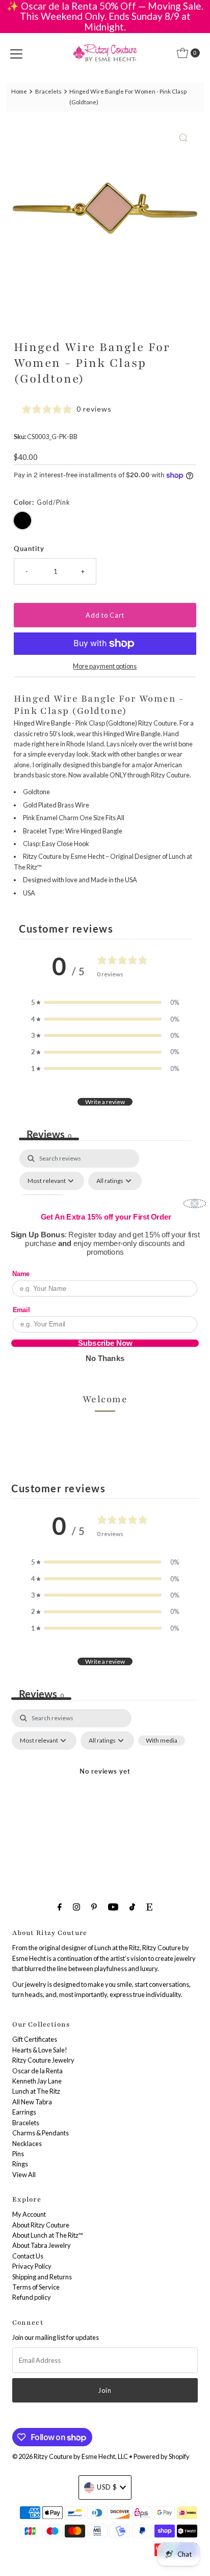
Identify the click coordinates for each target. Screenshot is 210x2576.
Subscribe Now (105, 1343)
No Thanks (105, 1358)
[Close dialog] (195, 1203)
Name (21, 1274)
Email (21, 1309)
